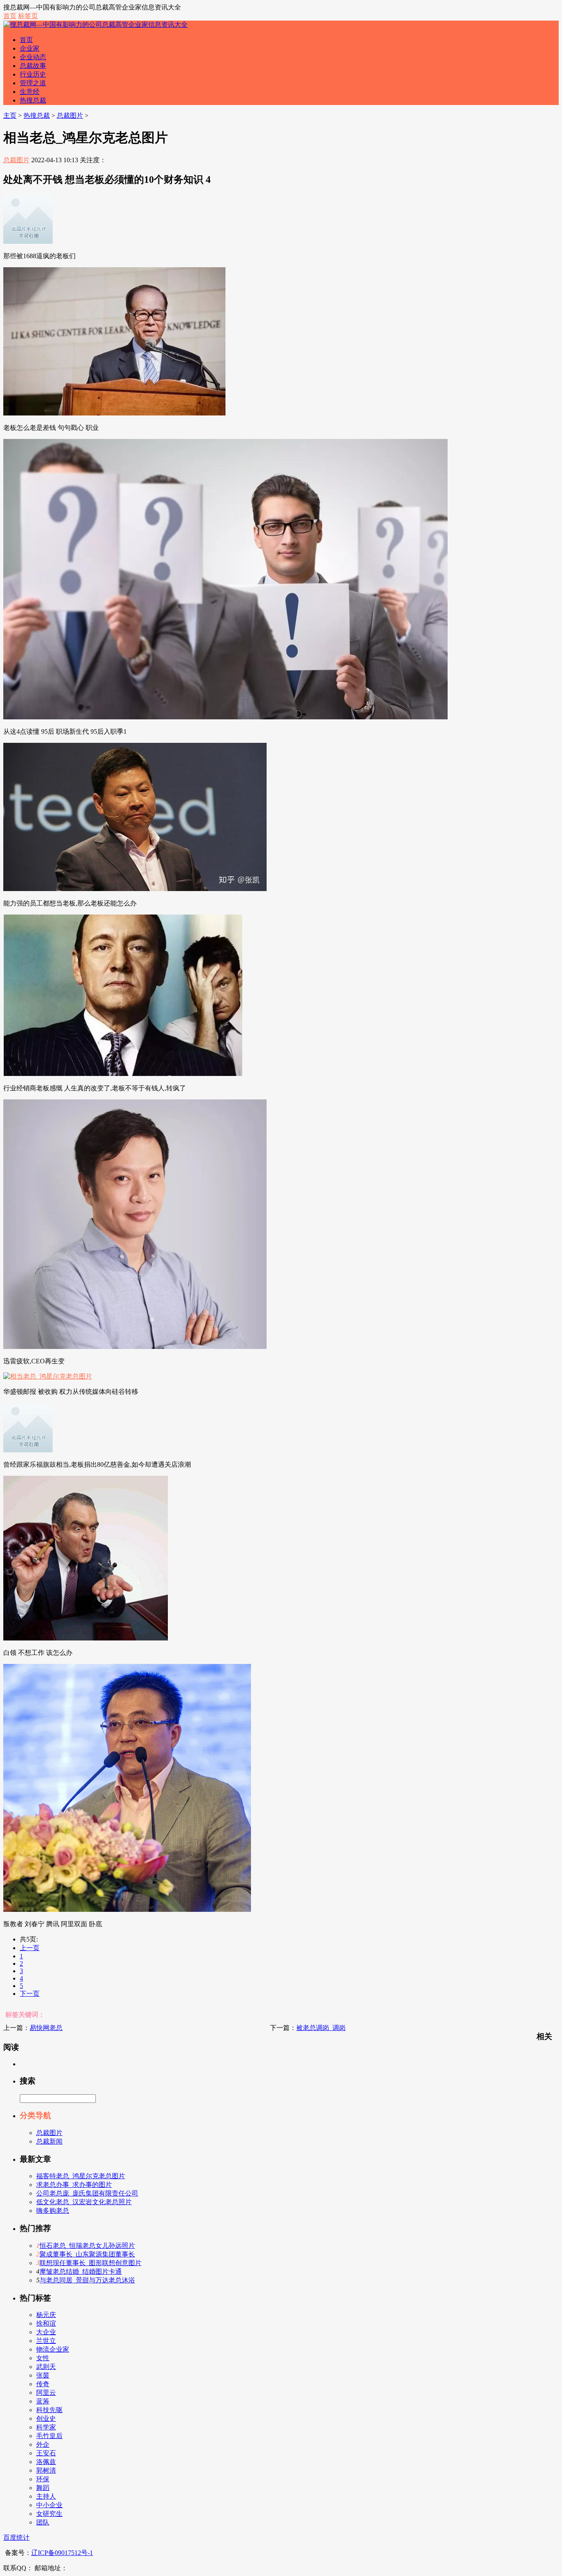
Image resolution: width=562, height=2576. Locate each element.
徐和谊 (46, 2323)
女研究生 (49, 2514)
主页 (10, 115)
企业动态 (33, 57)
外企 (43, 2444)
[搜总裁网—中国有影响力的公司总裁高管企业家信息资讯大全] (95, 24)
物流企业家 (53, 2349)
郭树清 (46, 2470)
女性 (43, 2358)
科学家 (46, 2427)
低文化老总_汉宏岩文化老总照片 (84, 2202)
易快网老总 (46, 2028)
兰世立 (46, 2341)
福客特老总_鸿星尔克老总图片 (81, 2176)
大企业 (46, 2332)
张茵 (43, 2375)
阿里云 (46, 2393)
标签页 (28, 16)
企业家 (30, 48)
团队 (43, 2522)
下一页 (30, 1994)
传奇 (43, 2384)
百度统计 (16, 2537)
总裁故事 (33, 66)
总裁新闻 (49, 2141)
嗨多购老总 (53, 2211)
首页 (10, 16)
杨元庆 (46, 2315)
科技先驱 (49, 2410)
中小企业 (49, 2505)
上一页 (30, 1948)
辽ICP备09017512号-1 (62, 2553)
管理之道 (33, 83)
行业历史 (33, 74)
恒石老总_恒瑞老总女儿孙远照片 (87, 2246)
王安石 (46, 2453)
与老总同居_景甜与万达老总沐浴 (87, 2280)
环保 (43, 2479)
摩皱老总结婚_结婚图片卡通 (81, 2271)
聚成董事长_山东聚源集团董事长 (87, 2254)
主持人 (46, 2496)
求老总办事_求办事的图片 (74, 2185)
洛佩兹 (46, 2462)
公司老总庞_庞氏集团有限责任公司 (87, 2193)
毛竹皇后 (49, 2436)
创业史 (46, 2418)
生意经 (30, 92)
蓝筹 (43, 2401)
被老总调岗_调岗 (321, 2028)
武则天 (46, 2367)
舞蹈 (43, 2488)
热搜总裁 (33, 100)
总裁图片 (70, 115)
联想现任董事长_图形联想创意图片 (91, 2263)
